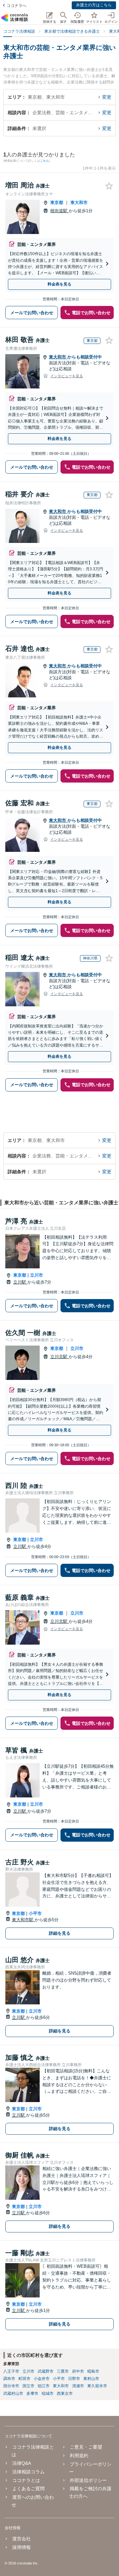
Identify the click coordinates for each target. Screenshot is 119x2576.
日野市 (74, 2379)
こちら (44, 161)
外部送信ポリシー (88, 2480)
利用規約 (79, 2456)
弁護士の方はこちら (94, 5)
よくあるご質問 (28, 2489)
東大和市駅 (23, 1920)
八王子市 (11, 2371)
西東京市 (65, 2393)
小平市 (35, 1913)
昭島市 (93, 2371)
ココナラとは (26, 2480)
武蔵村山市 (13, 2393)
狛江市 (44, 2386)
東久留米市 (97, 2386)
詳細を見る (60, 1933)
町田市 (24, 2379)
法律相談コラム (28, 2472)
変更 (107, 97)
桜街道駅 (59, 211)
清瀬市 (78, 2386)
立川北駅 (59, 1357)
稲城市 (48, 2393)
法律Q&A (22, 2463)
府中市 (78, 2371)
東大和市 (79, 202)
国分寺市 (11, 2386)
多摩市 (32, 2393)
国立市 (28, 2386)
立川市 (37, 1275)
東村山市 (91, 2379)
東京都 (57, 202)
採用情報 (21, 2547)
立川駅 (20, 1282)
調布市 (9, 2379)
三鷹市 (63, 2371)
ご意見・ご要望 (86, 2447)
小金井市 (42, 2379)
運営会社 (21, 2539)
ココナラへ (17, 6)
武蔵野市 (46, 2371)
